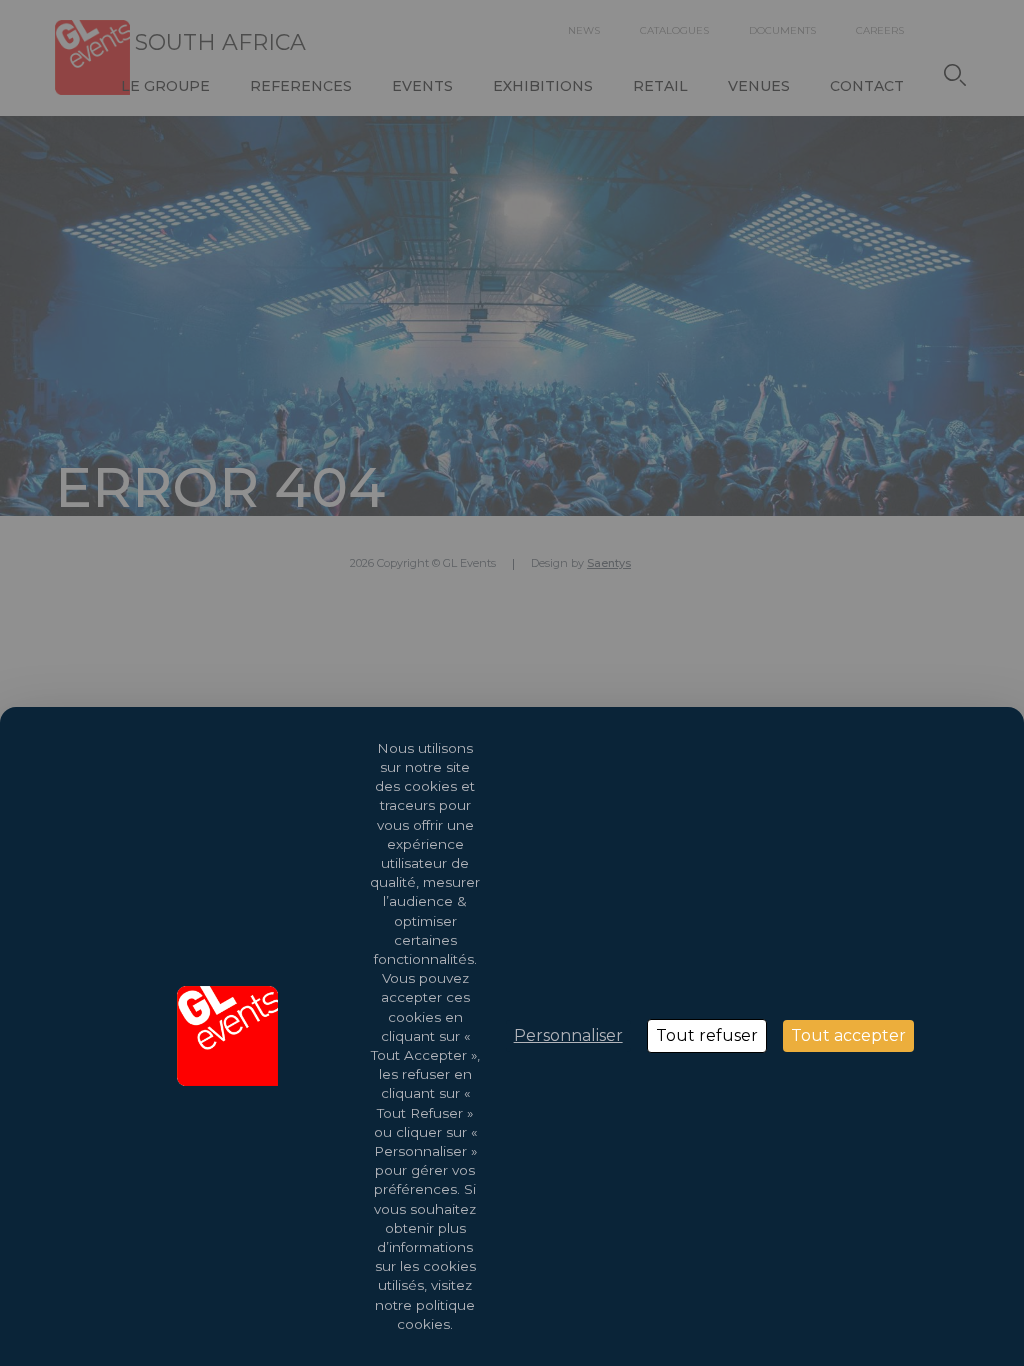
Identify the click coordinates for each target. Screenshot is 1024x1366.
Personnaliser (568, 1035)
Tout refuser (707, 1035)
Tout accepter (848, 1035)
